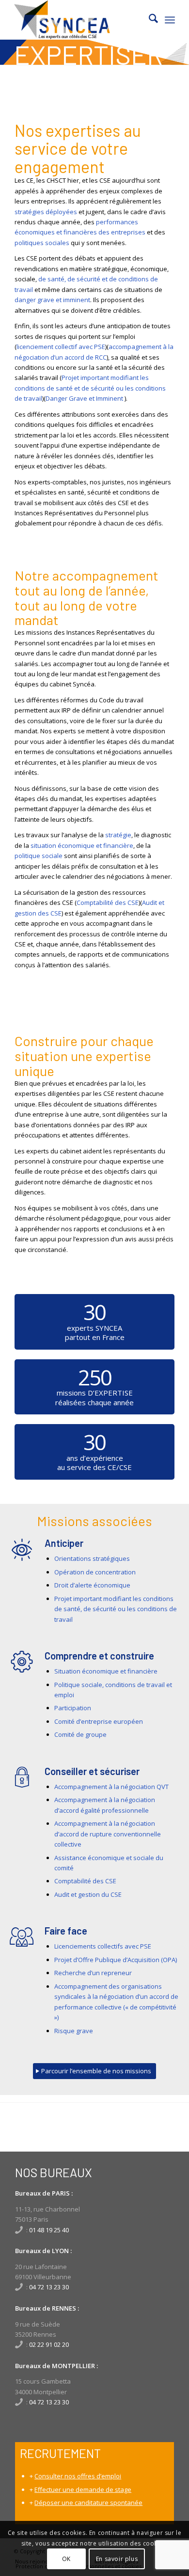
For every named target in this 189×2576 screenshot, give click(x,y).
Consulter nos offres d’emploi (78, 2476)
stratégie (118, 835)
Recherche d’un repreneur (93, 1973)
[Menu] (170, 20)
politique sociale (39, 856)
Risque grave (74, 2031)
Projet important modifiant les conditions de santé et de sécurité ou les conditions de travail (90, 388)
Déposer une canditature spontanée (88, 2503)
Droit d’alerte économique (92, 1585)
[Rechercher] (149, 20)
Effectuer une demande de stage (83, 2489)
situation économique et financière (82, 845)
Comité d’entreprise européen (99, 1721)
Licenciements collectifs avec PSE (103, 1946)
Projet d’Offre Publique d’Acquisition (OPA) (116, 1960)
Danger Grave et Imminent (85, 398)
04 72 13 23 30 (49, 2287)
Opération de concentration (95, 1572)
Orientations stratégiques (92, 1558)
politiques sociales (42, 243)
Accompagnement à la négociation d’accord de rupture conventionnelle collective (108, 1834)
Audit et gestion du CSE (88, 1894)
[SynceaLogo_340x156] (78, 20)
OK (66, 2559)
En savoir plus (117, 2559)
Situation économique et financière (106, 1671)
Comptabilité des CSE (108, 902)
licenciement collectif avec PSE (61, 347)
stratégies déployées (46, 212)
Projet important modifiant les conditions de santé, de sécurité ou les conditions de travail (116, 1609)
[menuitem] (149, 20)
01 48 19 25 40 (49, 2230)
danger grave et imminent (52, 300)
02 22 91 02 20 (49, 2344)
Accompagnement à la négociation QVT (111, 1787)
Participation (73, 1708)
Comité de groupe (80, 1734)
